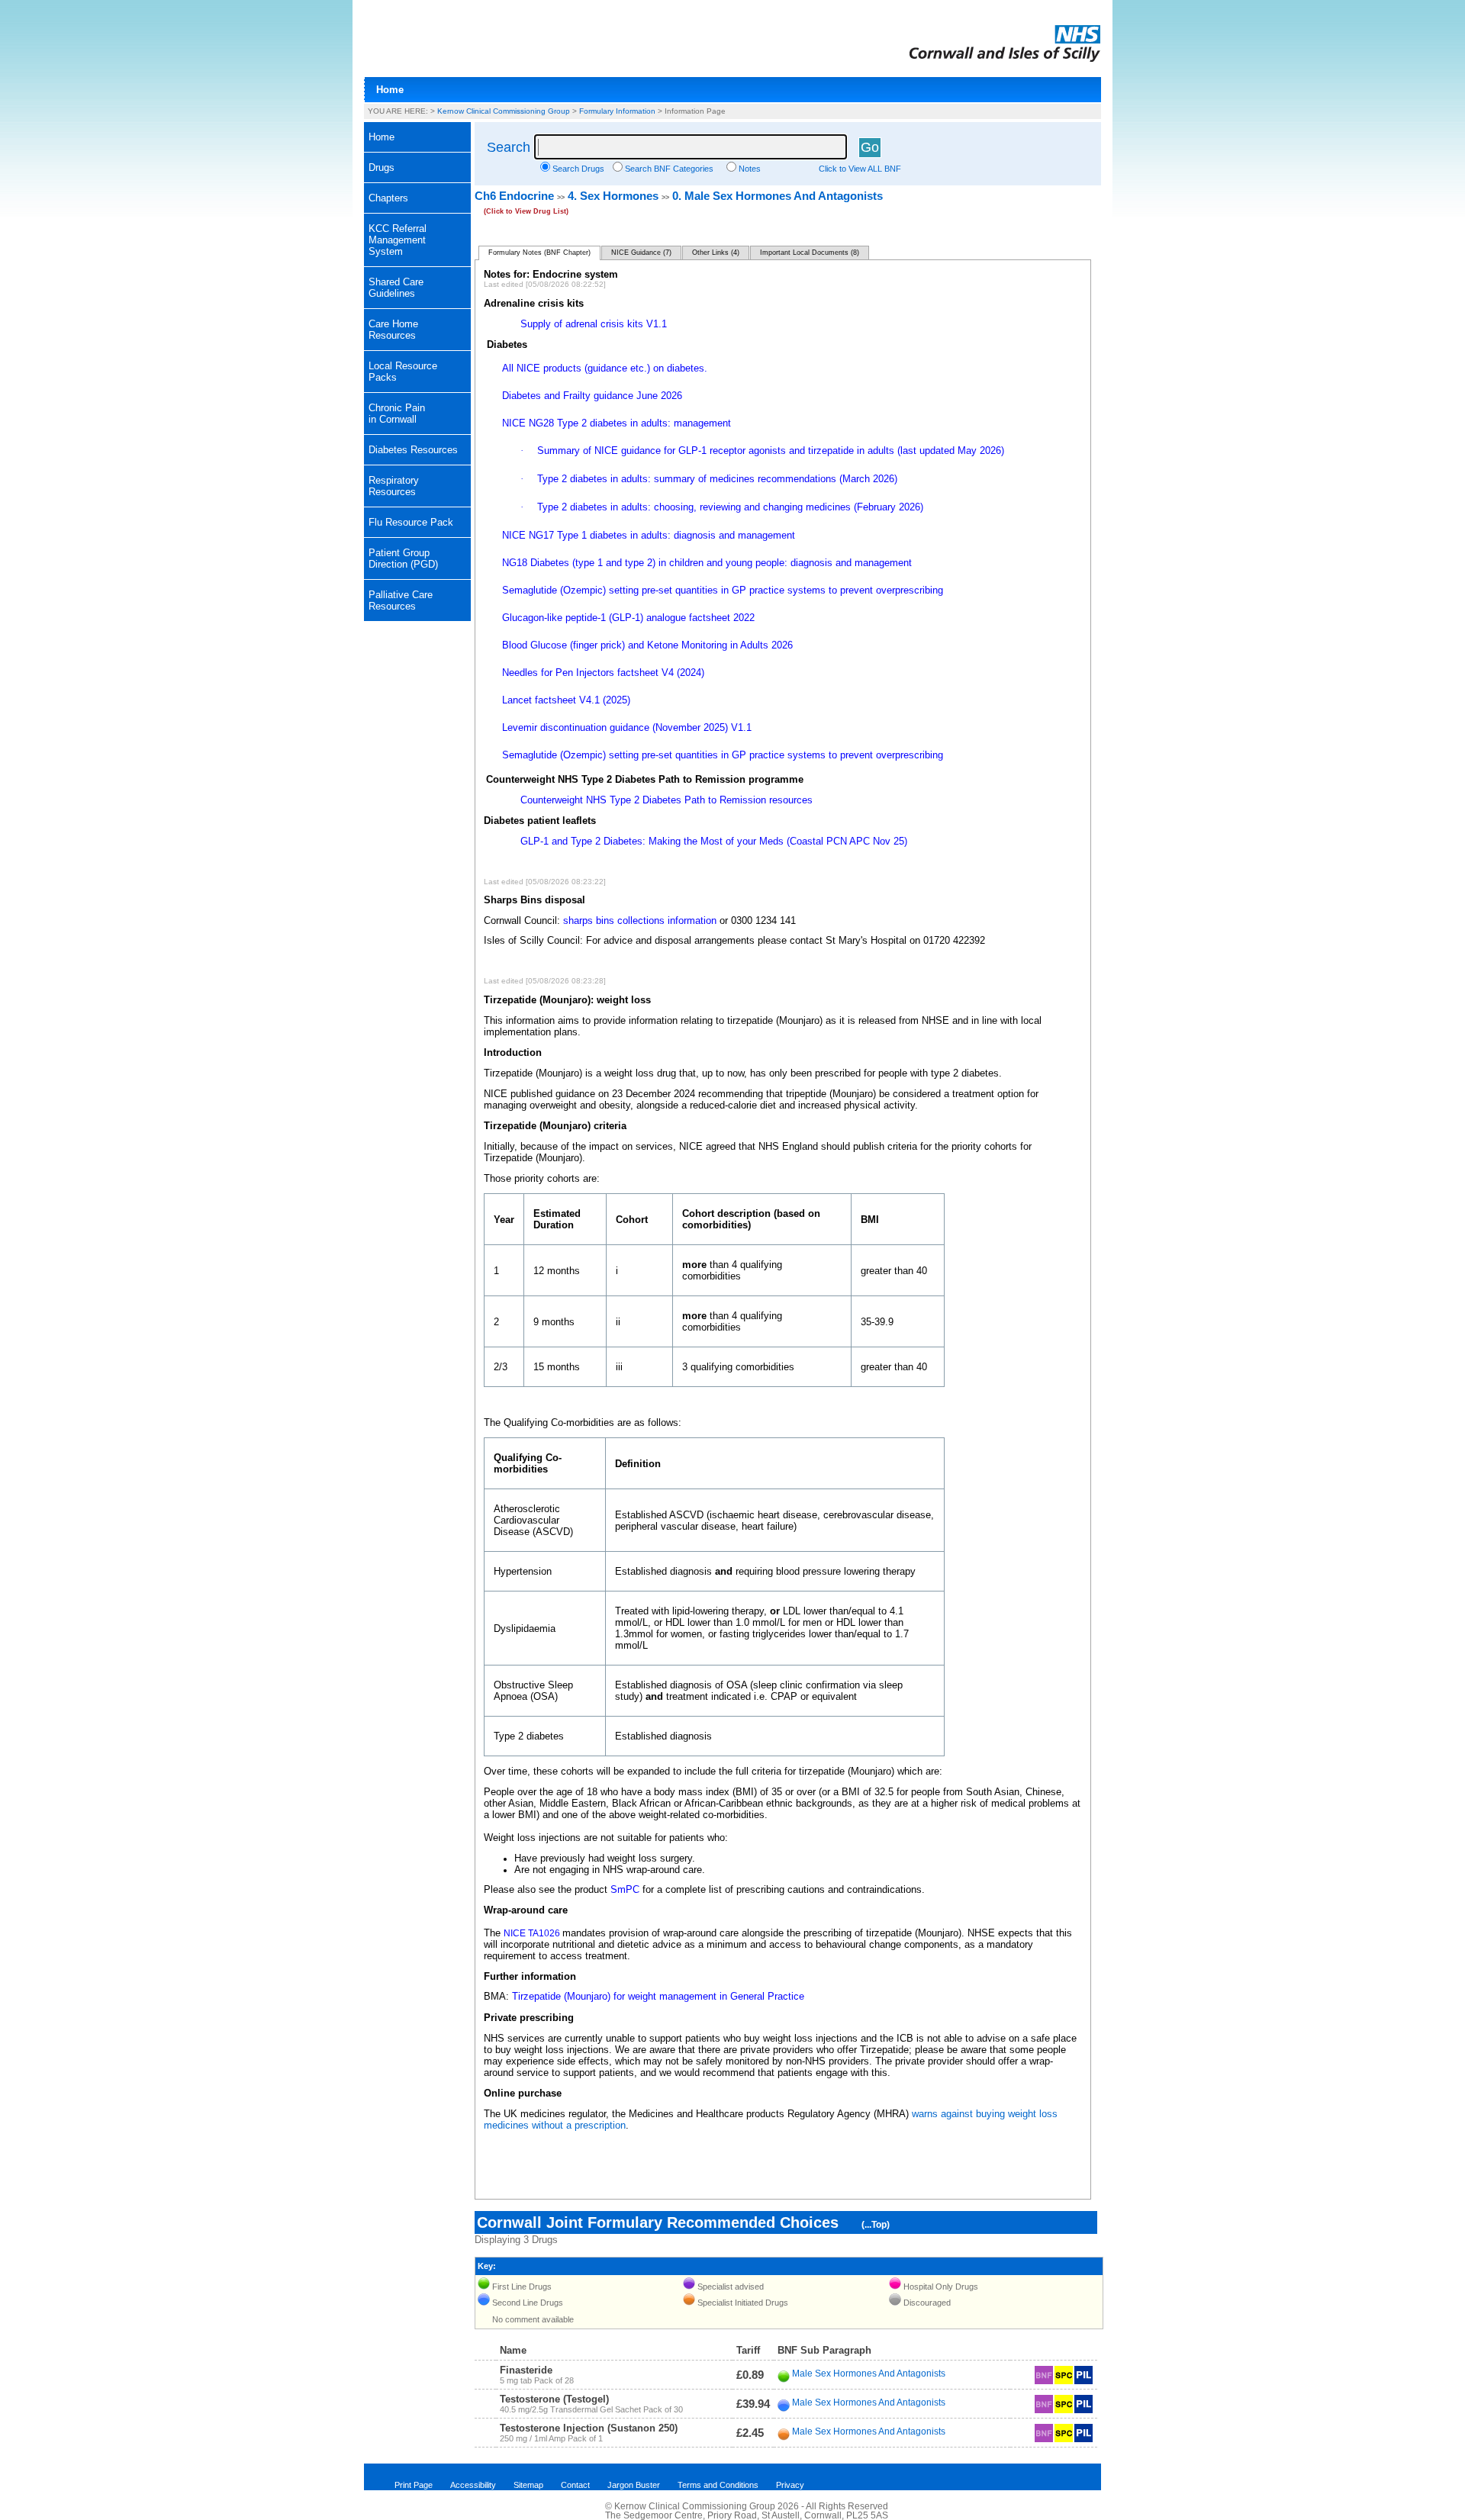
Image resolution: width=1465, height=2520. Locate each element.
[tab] (417, 168)
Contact (575, 2485)
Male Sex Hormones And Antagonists (869, 2374)
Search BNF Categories (669, 169)
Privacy (790, 2485)
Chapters (388, 198)
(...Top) (876, 2225)
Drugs (382, 167)
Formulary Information (617, 111)
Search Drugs (578, 169)
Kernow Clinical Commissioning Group (504, 111)
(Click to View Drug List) (526, 211)
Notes (750, 169)
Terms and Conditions (718, 2485)
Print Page (414, 2485)
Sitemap (528, 2485)
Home (390, 90)
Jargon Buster (634, 2485)
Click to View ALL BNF (860, 169)
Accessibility (473, 2485)
